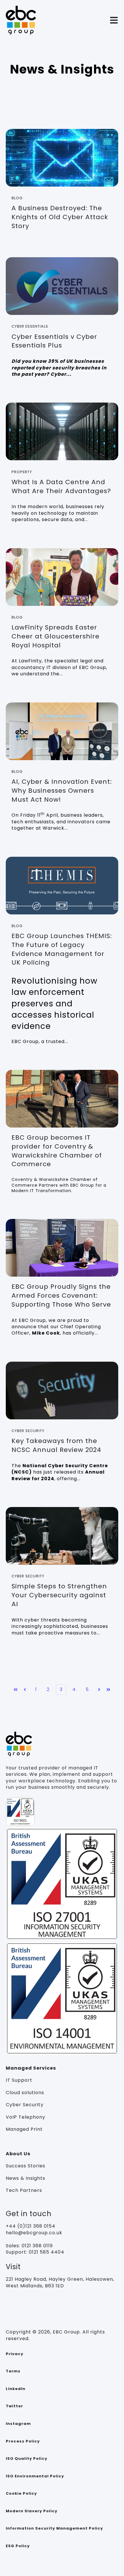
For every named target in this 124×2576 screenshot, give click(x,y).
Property (22, 472)
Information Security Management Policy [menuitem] (54, 2528)
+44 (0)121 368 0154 (31, 2226)
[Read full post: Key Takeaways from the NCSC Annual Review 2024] (62, 1391)
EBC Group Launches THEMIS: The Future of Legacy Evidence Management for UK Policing (62, 949)
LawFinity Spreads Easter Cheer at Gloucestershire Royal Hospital (56, 636)
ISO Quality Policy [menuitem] (27, 2458)
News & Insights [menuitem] (26, 2178)
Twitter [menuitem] (14, 2406)
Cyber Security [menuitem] (25, 2105)
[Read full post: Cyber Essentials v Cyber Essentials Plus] (62, 286)
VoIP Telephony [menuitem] (26, 2117)
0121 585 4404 (47, 2252)
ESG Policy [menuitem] (18, 2546)
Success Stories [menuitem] (26, 2166)
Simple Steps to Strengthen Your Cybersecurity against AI (59, 1595)
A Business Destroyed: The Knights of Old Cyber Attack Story (60, 217)
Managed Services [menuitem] (31, 2068)
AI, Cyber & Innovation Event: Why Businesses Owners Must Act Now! (62, 791)
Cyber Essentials (30, 326)
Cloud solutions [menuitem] (25, 2093)
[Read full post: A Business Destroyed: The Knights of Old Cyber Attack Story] (62, 158)
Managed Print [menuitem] (24, 2129)
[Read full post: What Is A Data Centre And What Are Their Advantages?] (62, 431)
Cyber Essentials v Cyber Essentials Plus (54, 341)
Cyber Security (28, 1431)
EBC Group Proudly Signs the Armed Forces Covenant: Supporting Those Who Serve (61, 1295)
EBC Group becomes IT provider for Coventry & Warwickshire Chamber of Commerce (57, 1151)
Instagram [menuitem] (18, 2424)
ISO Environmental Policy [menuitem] (35, 2476)
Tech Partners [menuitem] (24, 2190)
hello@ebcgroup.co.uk (34, 2233)
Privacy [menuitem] (15, 2354)
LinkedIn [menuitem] (16, 2389)
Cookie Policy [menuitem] (21, 2493)
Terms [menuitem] (13, 2371)
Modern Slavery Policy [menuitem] (32, 2511)
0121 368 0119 (36, 2246)
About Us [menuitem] (18, 2154)
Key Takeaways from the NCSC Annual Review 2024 (56, 1445)
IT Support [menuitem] (19, 2080)
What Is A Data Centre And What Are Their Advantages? (61, 486)
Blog (17, 198)
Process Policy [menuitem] (23, 2441)
